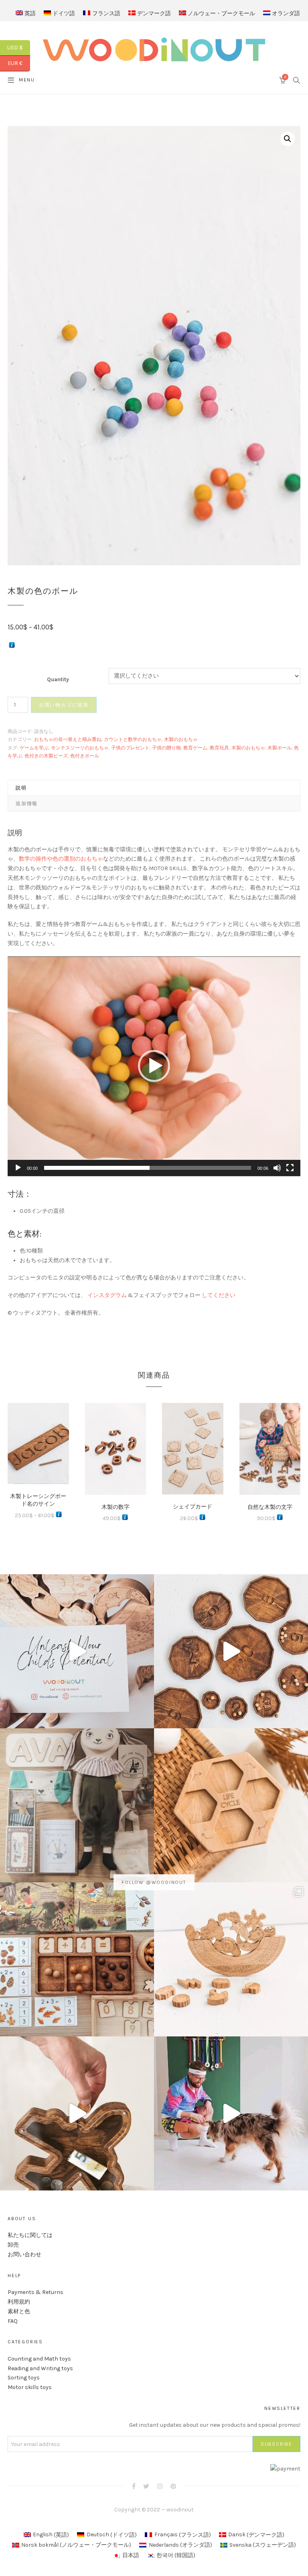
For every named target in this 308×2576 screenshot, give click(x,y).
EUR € (19, 63)
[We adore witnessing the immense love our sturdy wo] (77, 1805)
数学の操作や (36, 859)
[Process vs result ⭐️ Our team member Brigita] (231, 1651)
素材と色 (19, 2311)
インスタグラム (107, 1295)
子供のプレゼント (130, 748)
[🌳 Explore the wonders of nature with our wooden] (231, 1959)
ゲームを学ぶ (34, 748)
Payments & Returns (35, 2292)
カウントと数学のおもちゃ (133, 739)
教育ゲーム (195, 748)
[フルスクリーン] (290, 1168)
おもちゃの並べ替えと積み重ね (68, 739)
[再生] (18, 1168)
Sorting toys (24, 2378)
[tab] (154, 788)
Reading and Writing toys (40, 2368)
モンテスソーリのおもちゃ (80, 748)
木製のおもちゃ (181, 739)
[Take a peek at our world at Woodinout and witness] (77, 2113)
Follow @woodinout (154, 1882)
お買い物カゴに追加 (64, 705)
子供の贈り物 (166, 748)
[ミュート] (277, 1168)
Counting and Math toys (39, 2359)
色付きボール (85, 756)
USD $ (19, 48)
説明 (21, 788)
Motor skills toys (30, 2387)
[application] (154, 1066)
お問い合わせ (24, 2254)
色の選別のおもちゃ (78, 859)
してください (219, 1295)
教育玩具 (219, 748)
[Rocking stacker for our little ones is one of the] (77, 1651)
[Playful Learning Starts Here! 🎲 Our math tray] (77, 1959)
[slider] (148, 1168)
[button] (154, 1066)
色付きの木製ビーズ (46, 756)
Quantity (58, 679)
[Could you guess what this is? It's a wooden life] (231, 1805)
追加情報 (27, 804)
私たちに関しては (30, 2235)
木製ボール (280, 748)
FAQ (13, 2321)
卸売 (13, 2245)
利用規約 (19, 2302)
